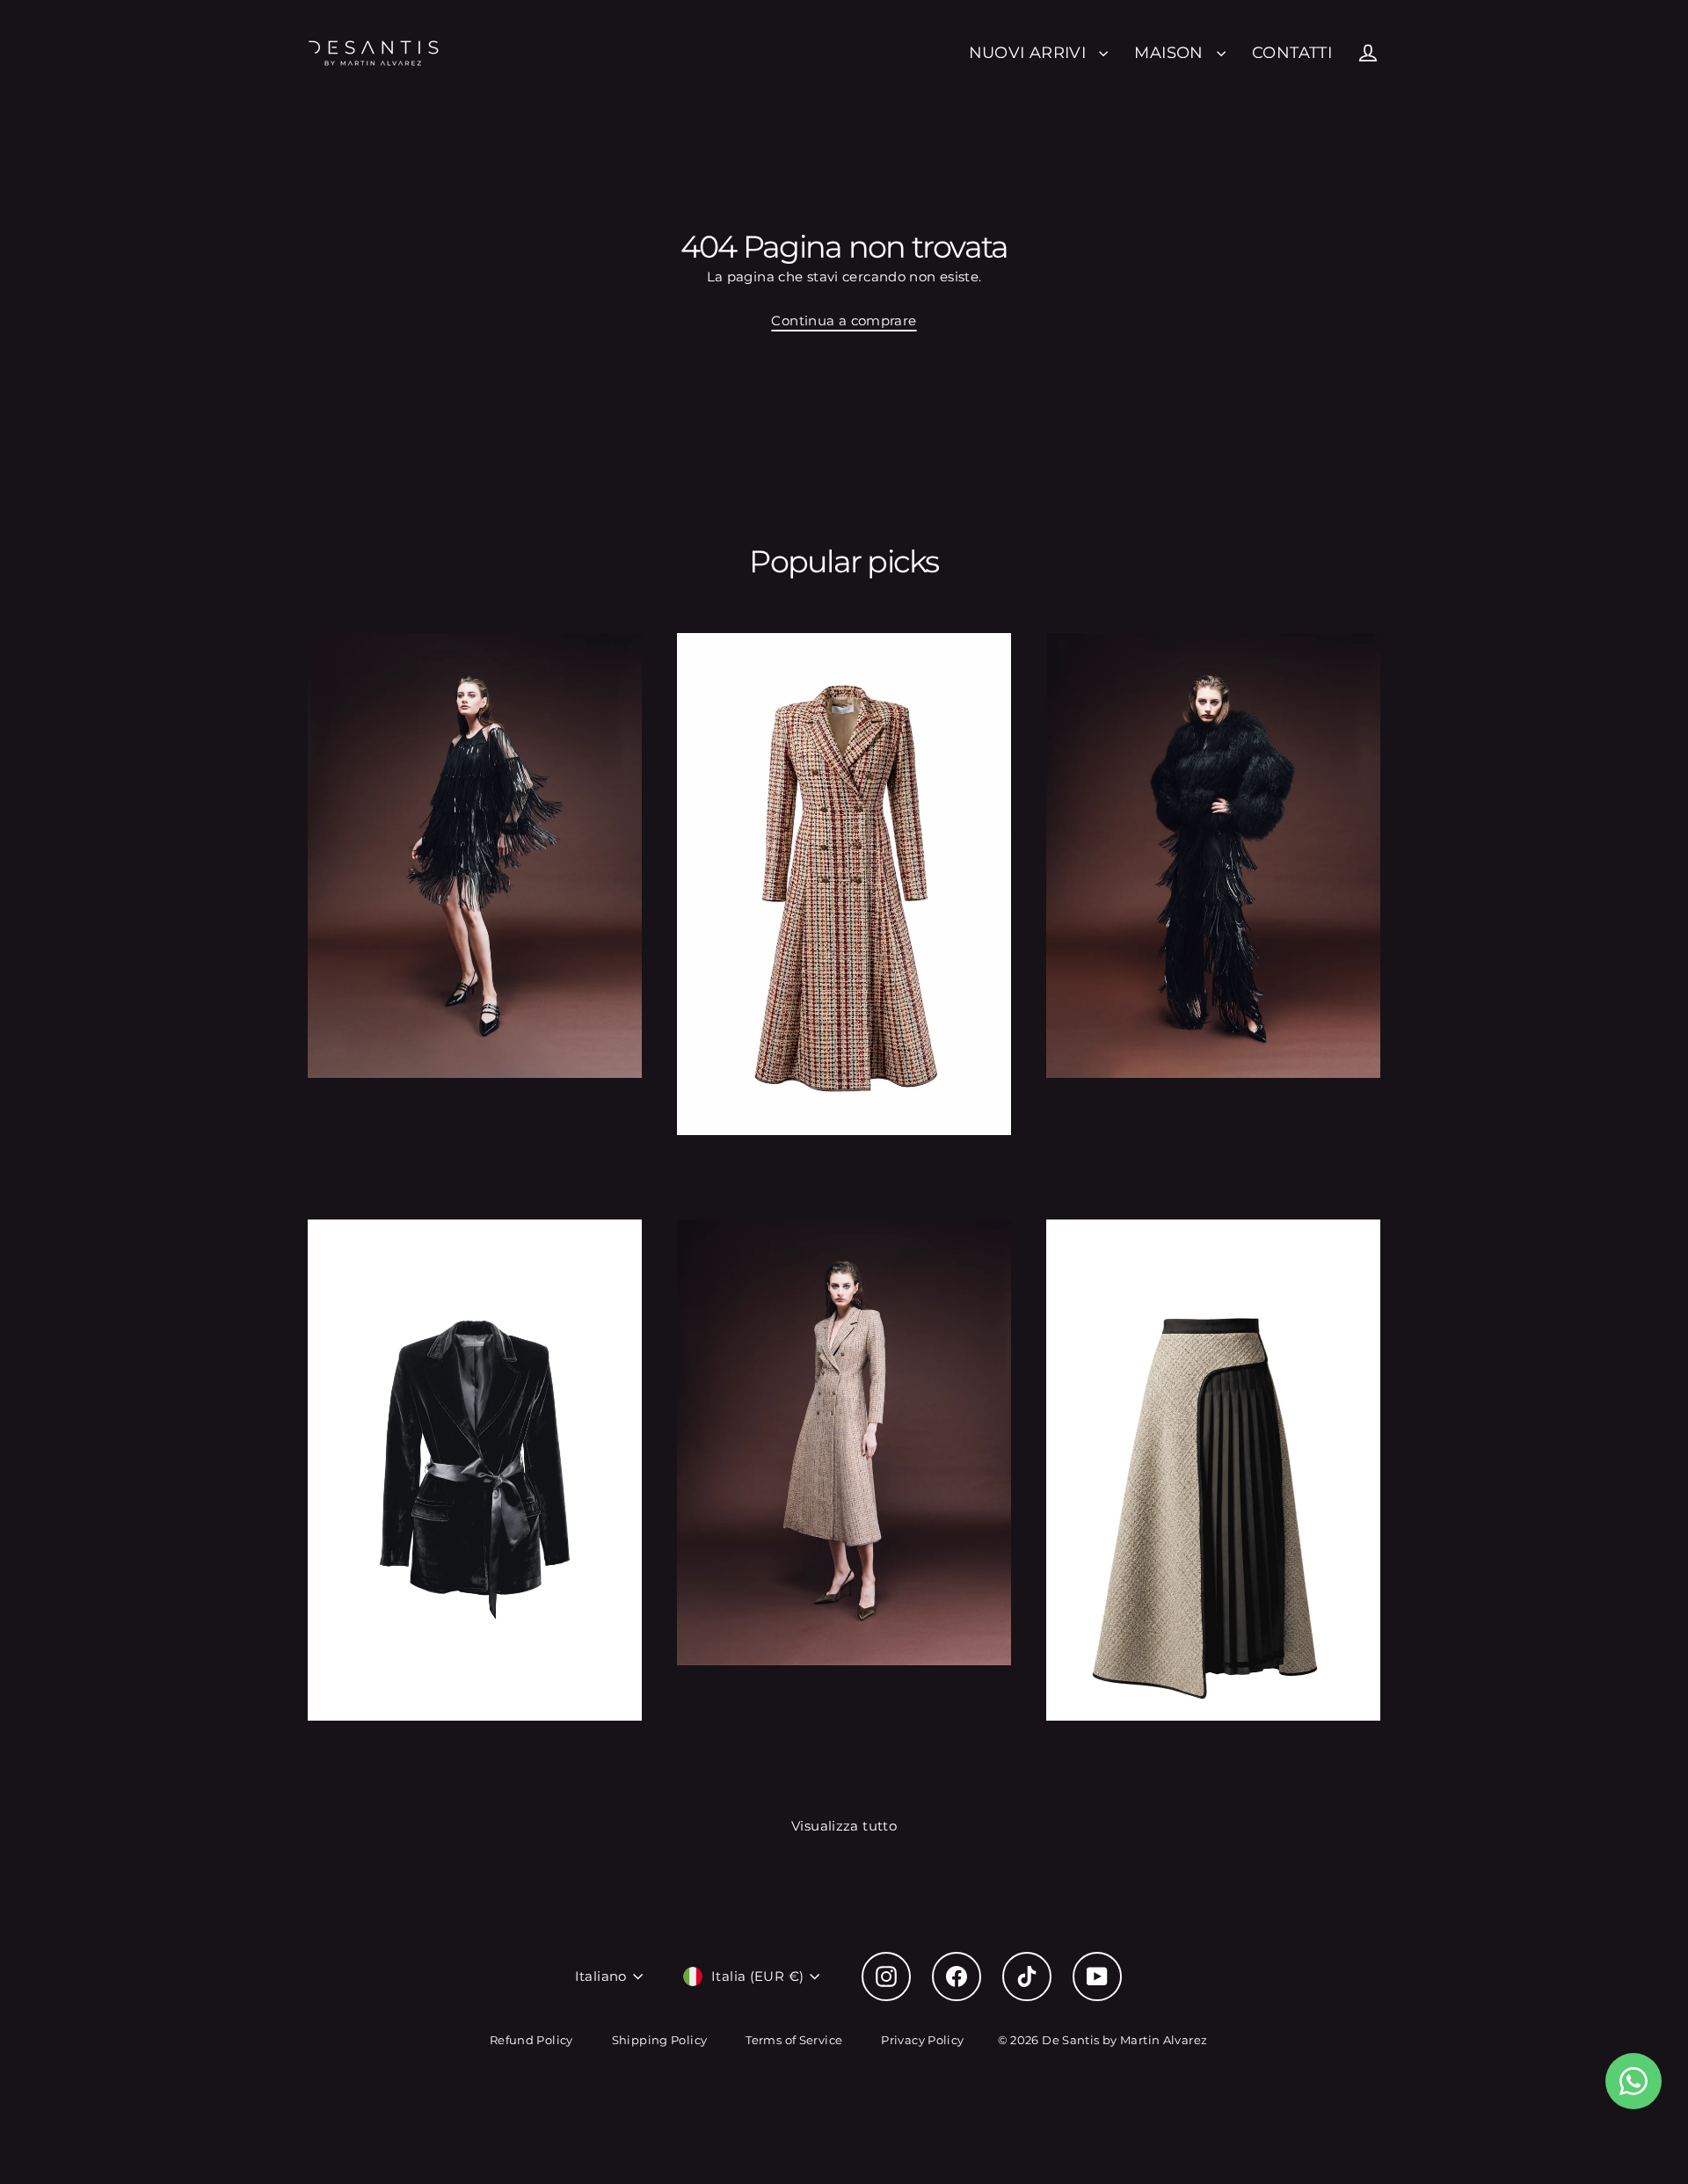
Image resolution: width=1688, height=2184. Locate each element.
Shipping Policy (660, 2040)
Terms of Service (794, 2040)
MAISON (1171, 52)
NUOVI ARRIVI (1030, 52)
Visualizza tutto (844, 1826)
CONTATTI (1292, 52)
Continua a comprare (844, 320)
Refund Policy (531, 2040)
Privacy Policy (922, 2040)
